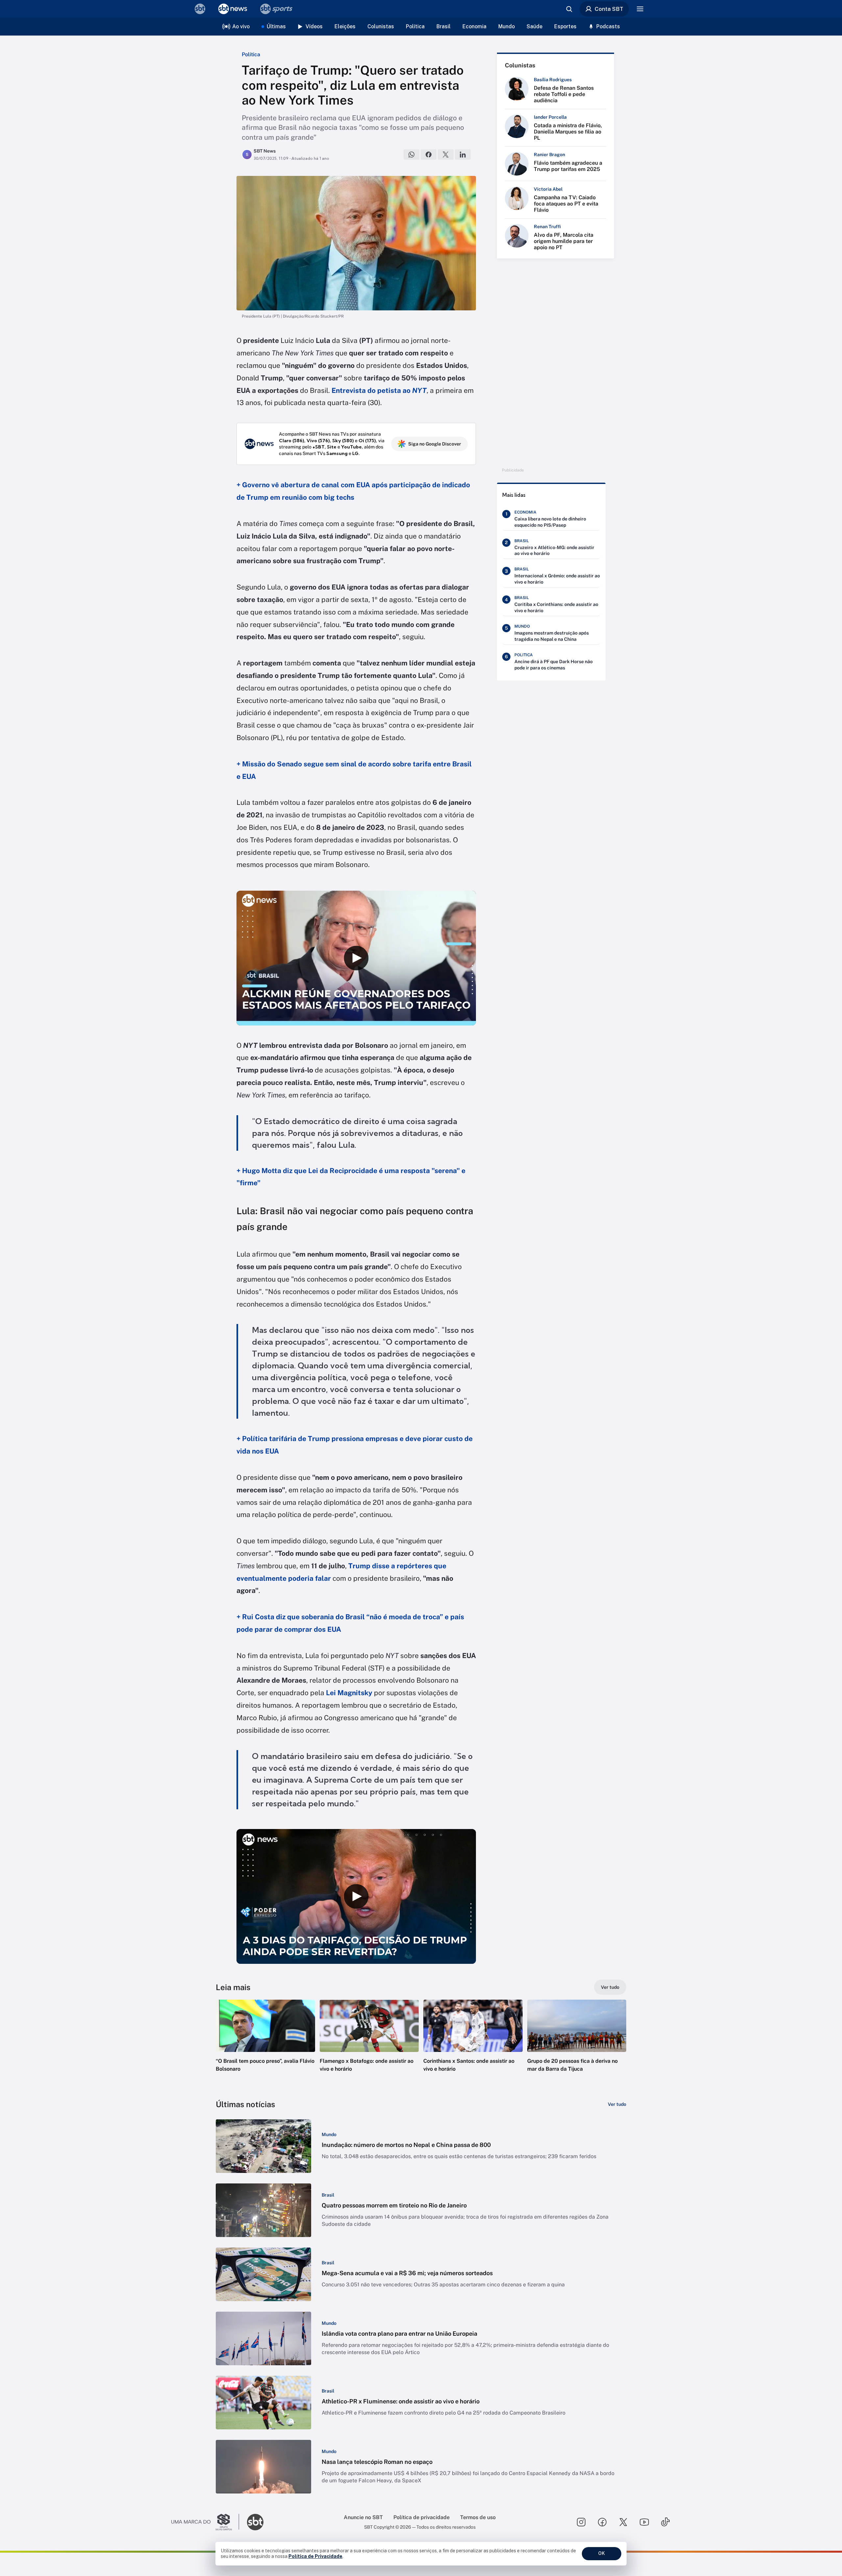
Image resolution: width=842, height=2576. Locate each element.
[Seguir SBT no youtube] (644, 2522)
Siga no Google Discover (435, 444)
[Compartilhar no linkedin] (463, 155)
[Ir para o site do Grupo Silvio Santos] (205, 2522)
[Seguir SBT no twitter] (623, 2522)
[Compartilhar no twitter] (446, 155)
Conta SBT (609, 9)
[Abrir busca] (569, 9)
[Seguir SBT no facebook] (602, 2522)
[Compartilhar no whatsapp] (411, 155)
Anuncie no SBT (363, 2517)
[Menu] (640, 9)
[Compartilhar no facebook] (429, 155)
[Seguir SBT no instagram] (581, 2522)
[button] (265, 2046)
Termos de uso (478, 2517)
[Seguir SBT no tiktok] (665, 2522)
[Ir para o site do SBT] (255, 2522)
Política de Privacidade (315, 2556)
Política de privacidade (421, 2517)
